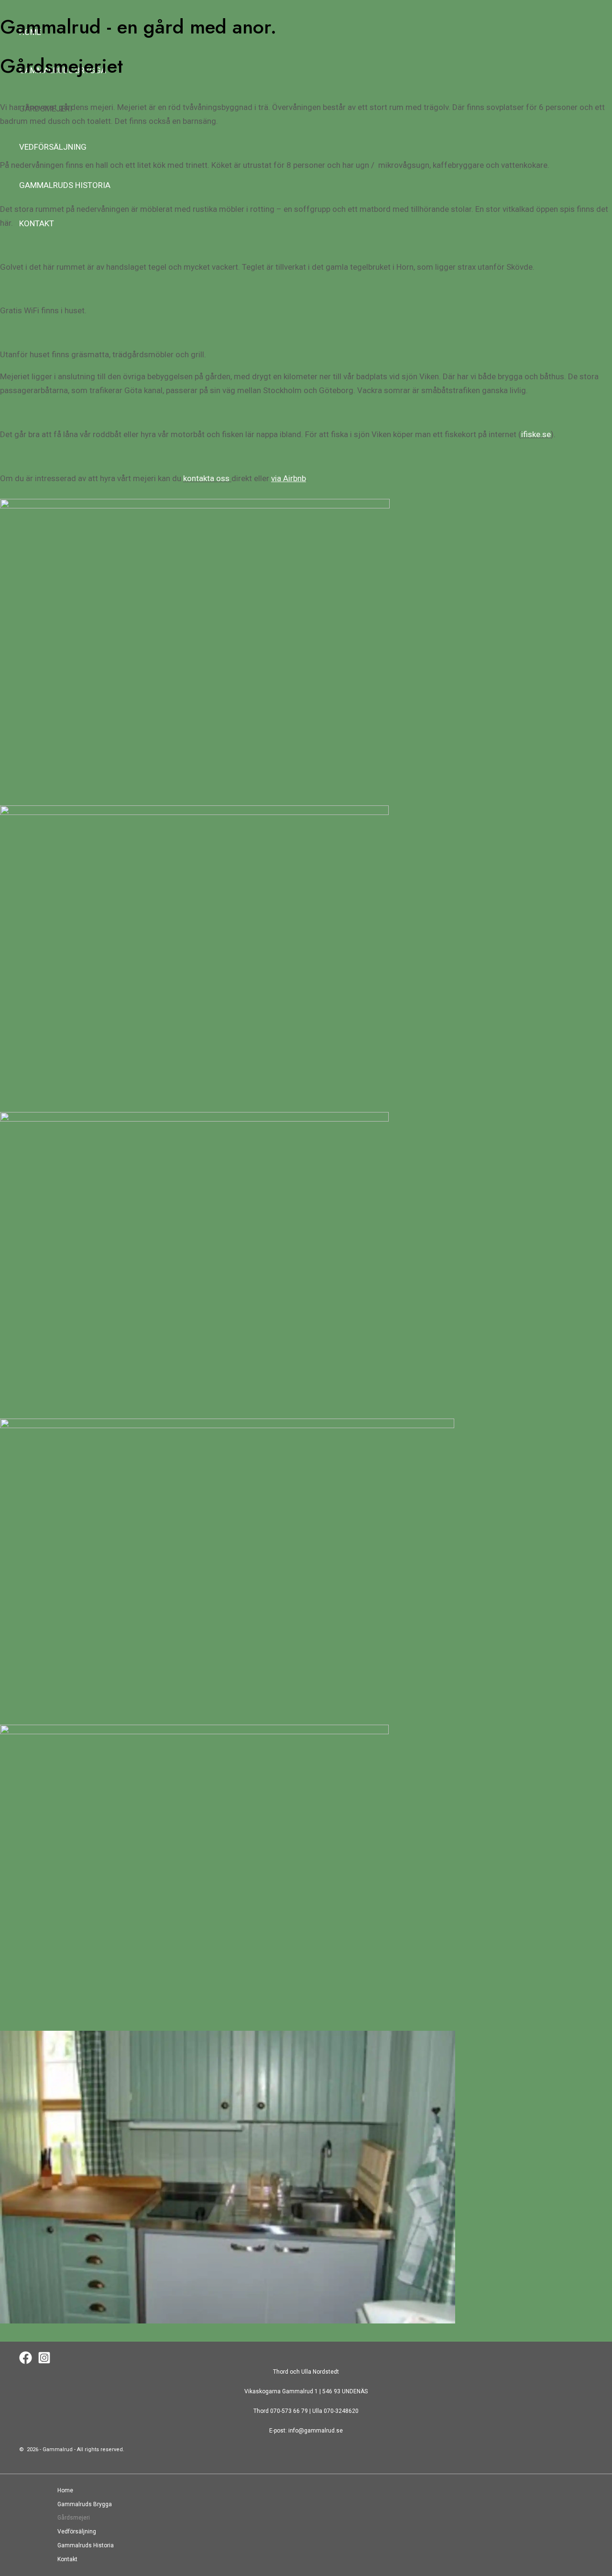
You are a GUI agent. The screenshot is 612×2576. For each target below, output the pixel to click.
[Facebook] (26, 2362)
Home (65, 2490)
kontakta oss (206, 478)
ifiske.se (536, 434)
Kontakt (67, 2559)
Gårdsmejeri (74, 2518)
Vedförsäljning (77, 2532)
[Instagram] (44, 2362)
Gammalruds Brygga (85, 2504)
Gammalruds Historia (86, 2545)
